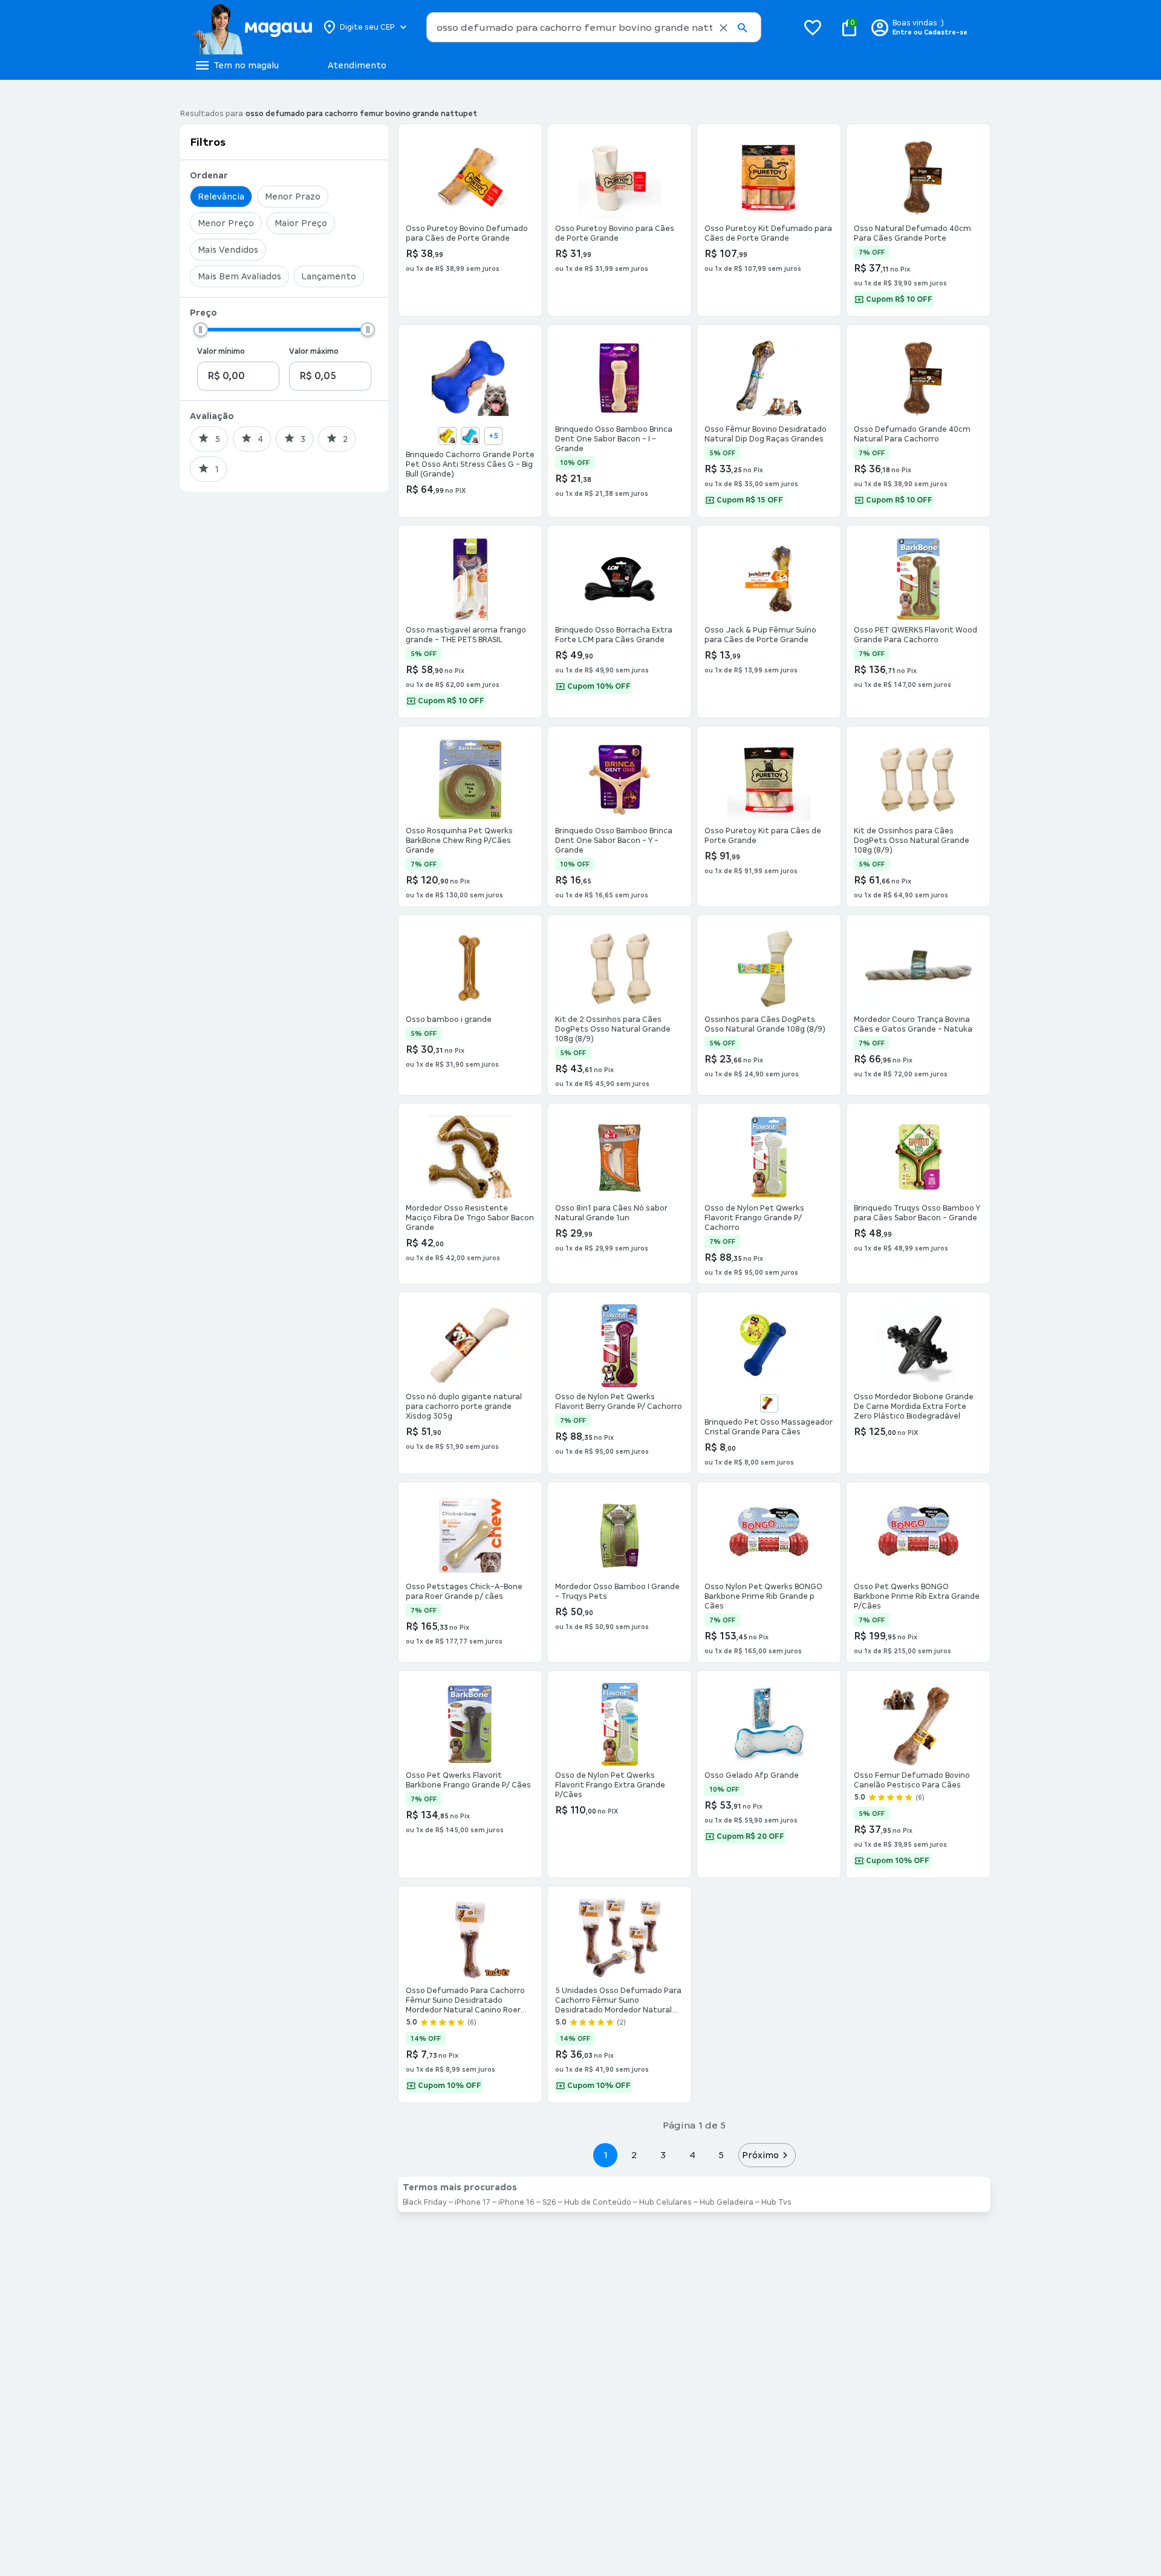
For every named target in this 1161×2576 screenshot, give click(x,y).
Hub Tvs (776, 2202)
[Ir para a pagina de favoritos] (813, 27)
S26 (549, 2202)
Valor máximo (314, 351)
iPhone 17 (473, 2202)
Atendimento (357, 65)
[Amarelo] (447, 436)
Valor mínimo (221, 351)
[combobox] (594, 27)
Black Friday (425, 2202)
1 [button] (605, 2155)
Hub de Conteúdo (598, 2202)
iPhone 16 (516, 2202)
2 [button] (634, 2155)
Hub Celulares (665, 2202)
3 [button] (663, 2155)
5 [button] (721, 2155)
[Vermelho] (769, 1403)
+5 (493, 436)
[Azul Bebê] (470, 436)
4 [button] (692, 2155)
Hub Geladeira (727, 2202)
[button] (724, 28)
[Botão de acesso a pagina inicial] (252, 27)
